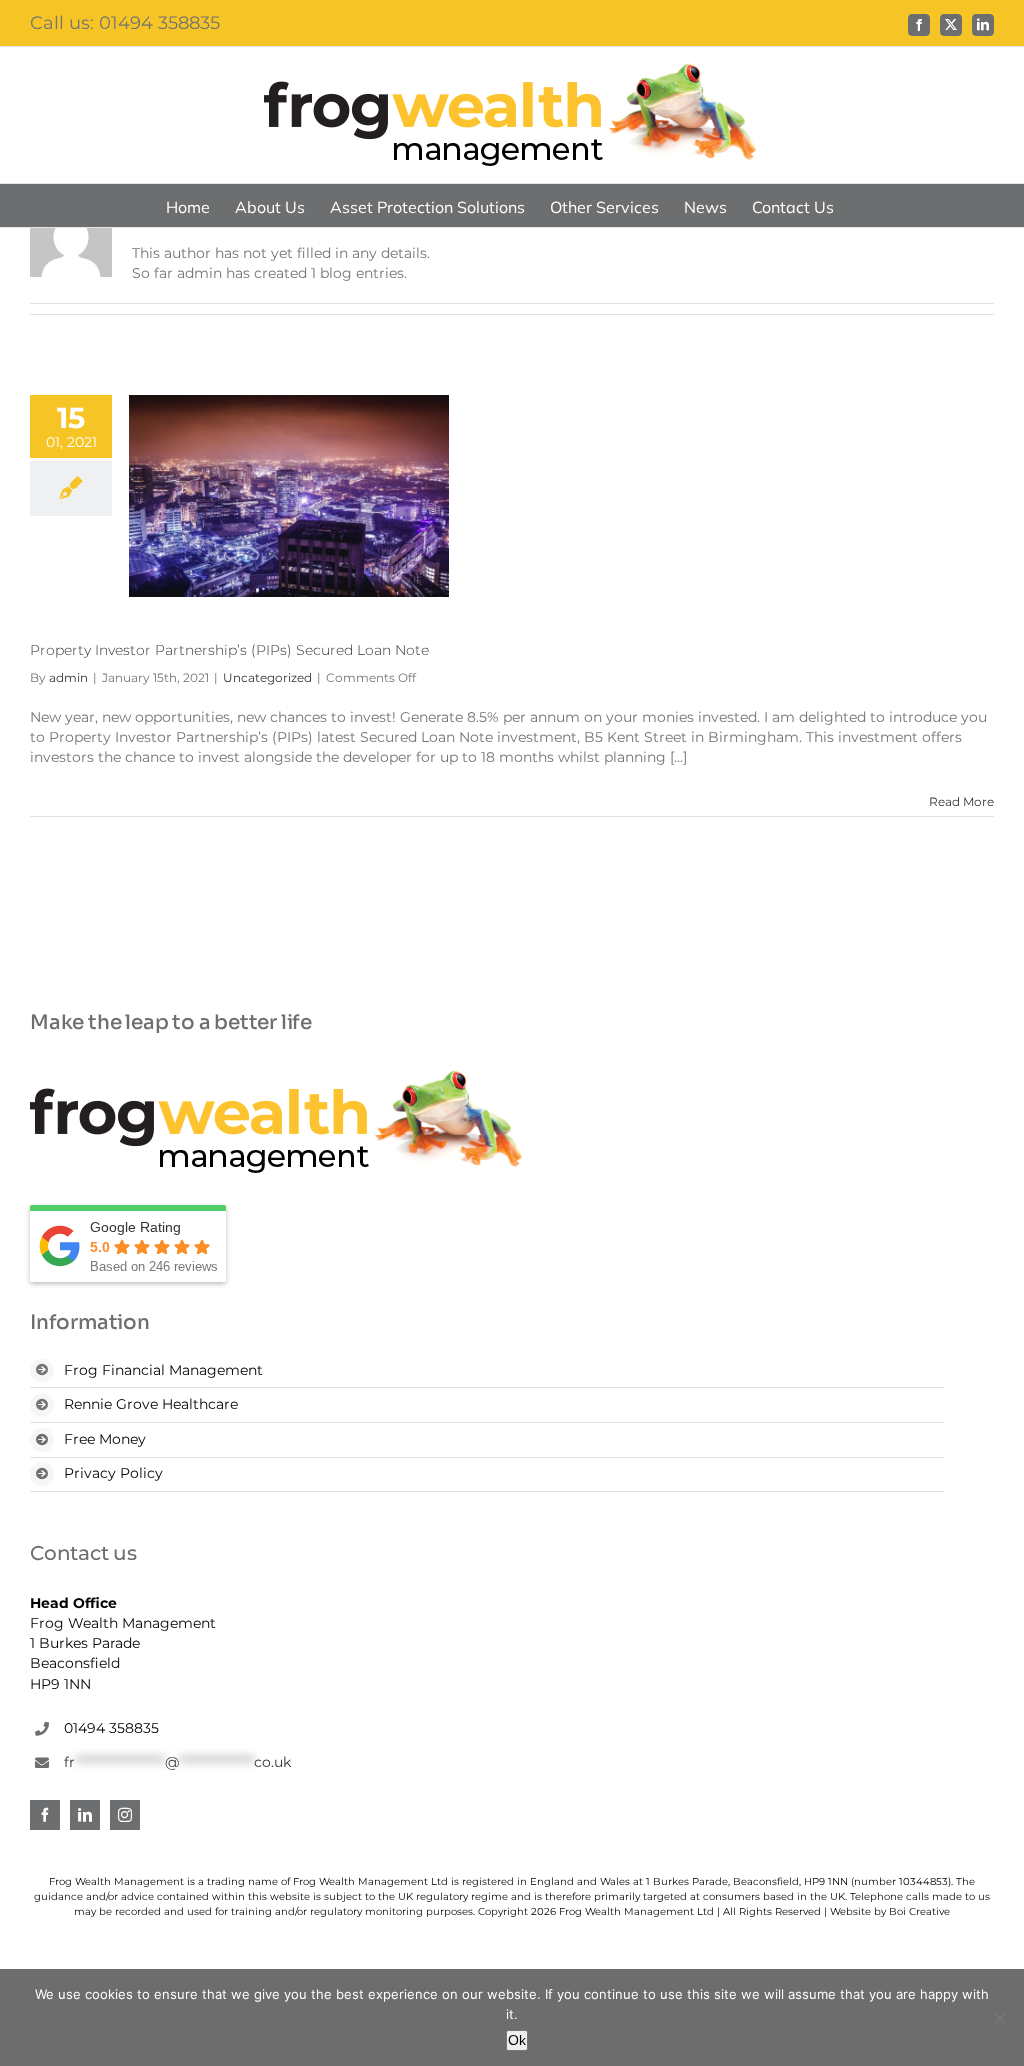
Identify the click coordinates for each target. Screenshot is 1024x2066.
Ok (517, 2040)
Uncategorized (267, 677)
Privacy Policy (113, 1473)
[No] (999, 2018)
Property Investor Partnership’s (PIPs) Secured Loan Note (229, 650)
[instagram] (125, 1815)
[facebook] (45, 1815)
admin (68, 677)
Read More (961, 801)
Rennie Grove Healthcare (151, 1404)
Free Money (105, 1439)
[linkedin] (85, 1815)
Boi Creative (919, 1911)
